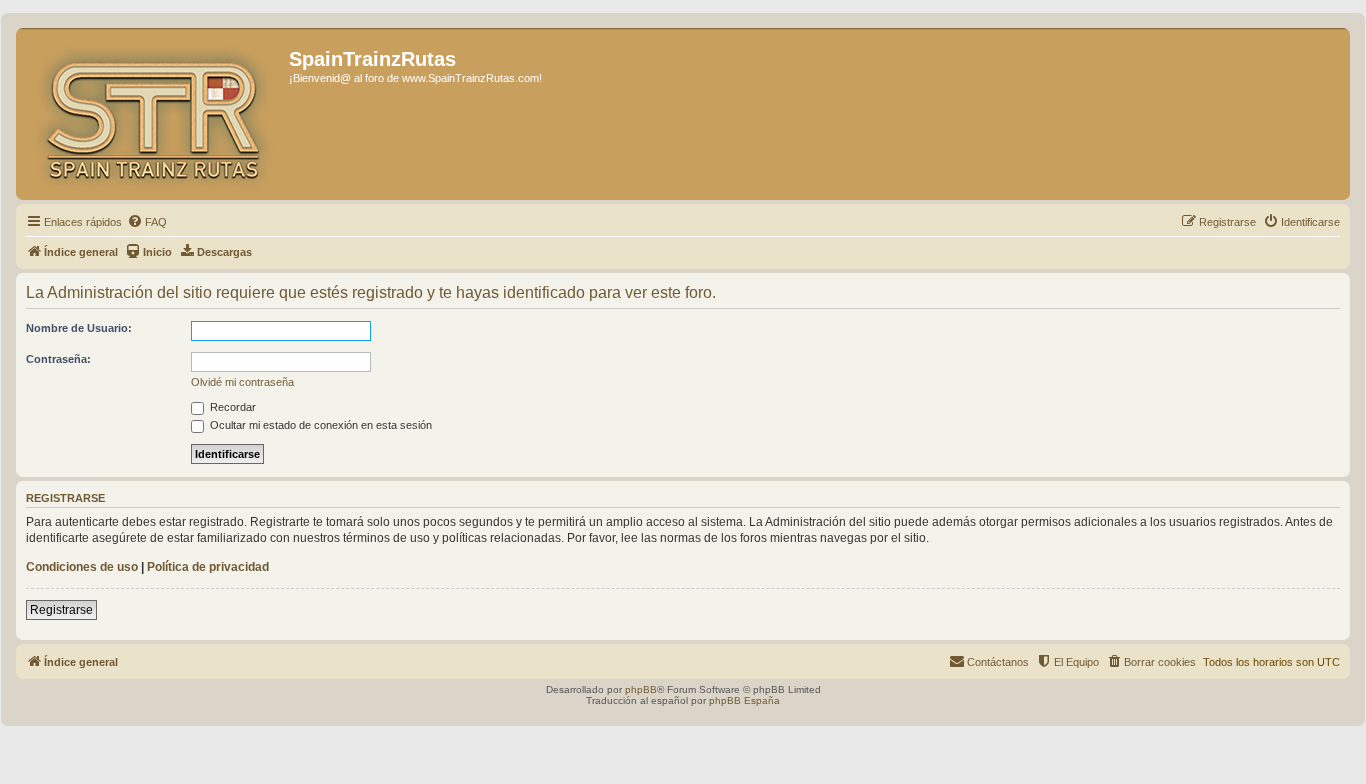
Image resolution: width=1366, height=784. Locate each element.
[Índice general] (155, 114)
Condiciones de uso (82, 567)
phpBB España (744, 700)
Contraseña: (58, 359)
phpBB (641, 689)
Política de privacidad (208, 567)
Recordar (231, 407)
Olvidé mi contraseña (242, 382)
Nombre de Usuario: (79, 328)
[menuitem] (147, 222)
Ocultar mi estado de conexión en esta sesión (319, 425)
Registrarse (61, 610)
